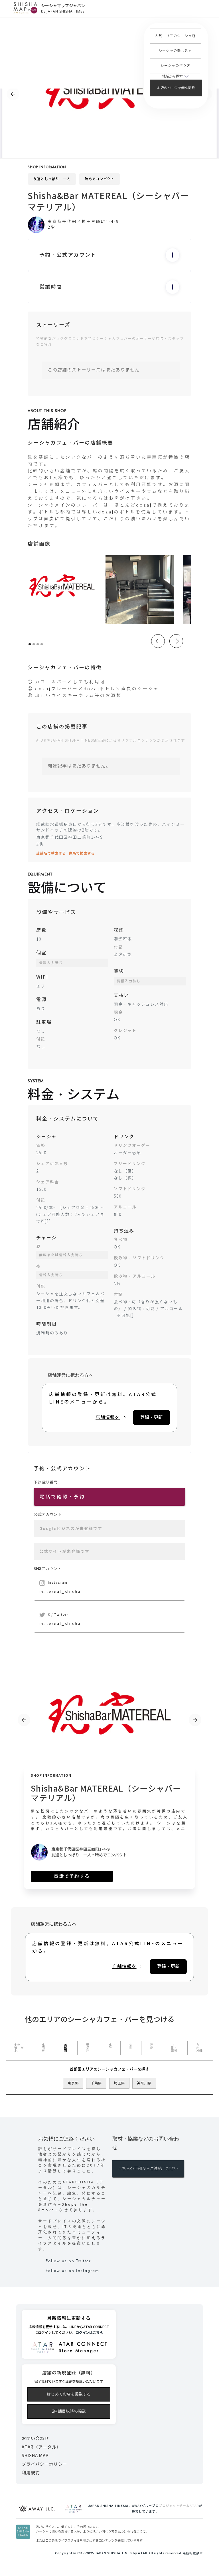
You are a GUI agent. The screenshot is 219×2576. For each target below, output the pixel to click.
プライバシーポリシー (44, 2464)
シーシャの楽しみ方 (175, 51)
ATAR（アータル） (41, 2447)
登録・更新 (151, 1417)
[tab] (19, 2048)
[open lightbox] (62, 589)
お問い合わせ (35, 2439)
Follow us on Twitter (68, 2261)
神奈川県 (144, 2083)
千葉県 (96, 2083)
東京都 (73, 2083)
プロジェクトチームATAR (179, 2506)
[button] (175, 76)
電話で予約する (72, 1876)
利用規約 (31, 2473)
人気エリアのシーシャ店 (175, 36)
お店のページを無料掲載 (176, 88)
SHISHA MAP (35, 2456)
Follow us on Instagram (72, 2270)
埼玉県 (119, 2083)
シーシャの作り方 (175, 66)
